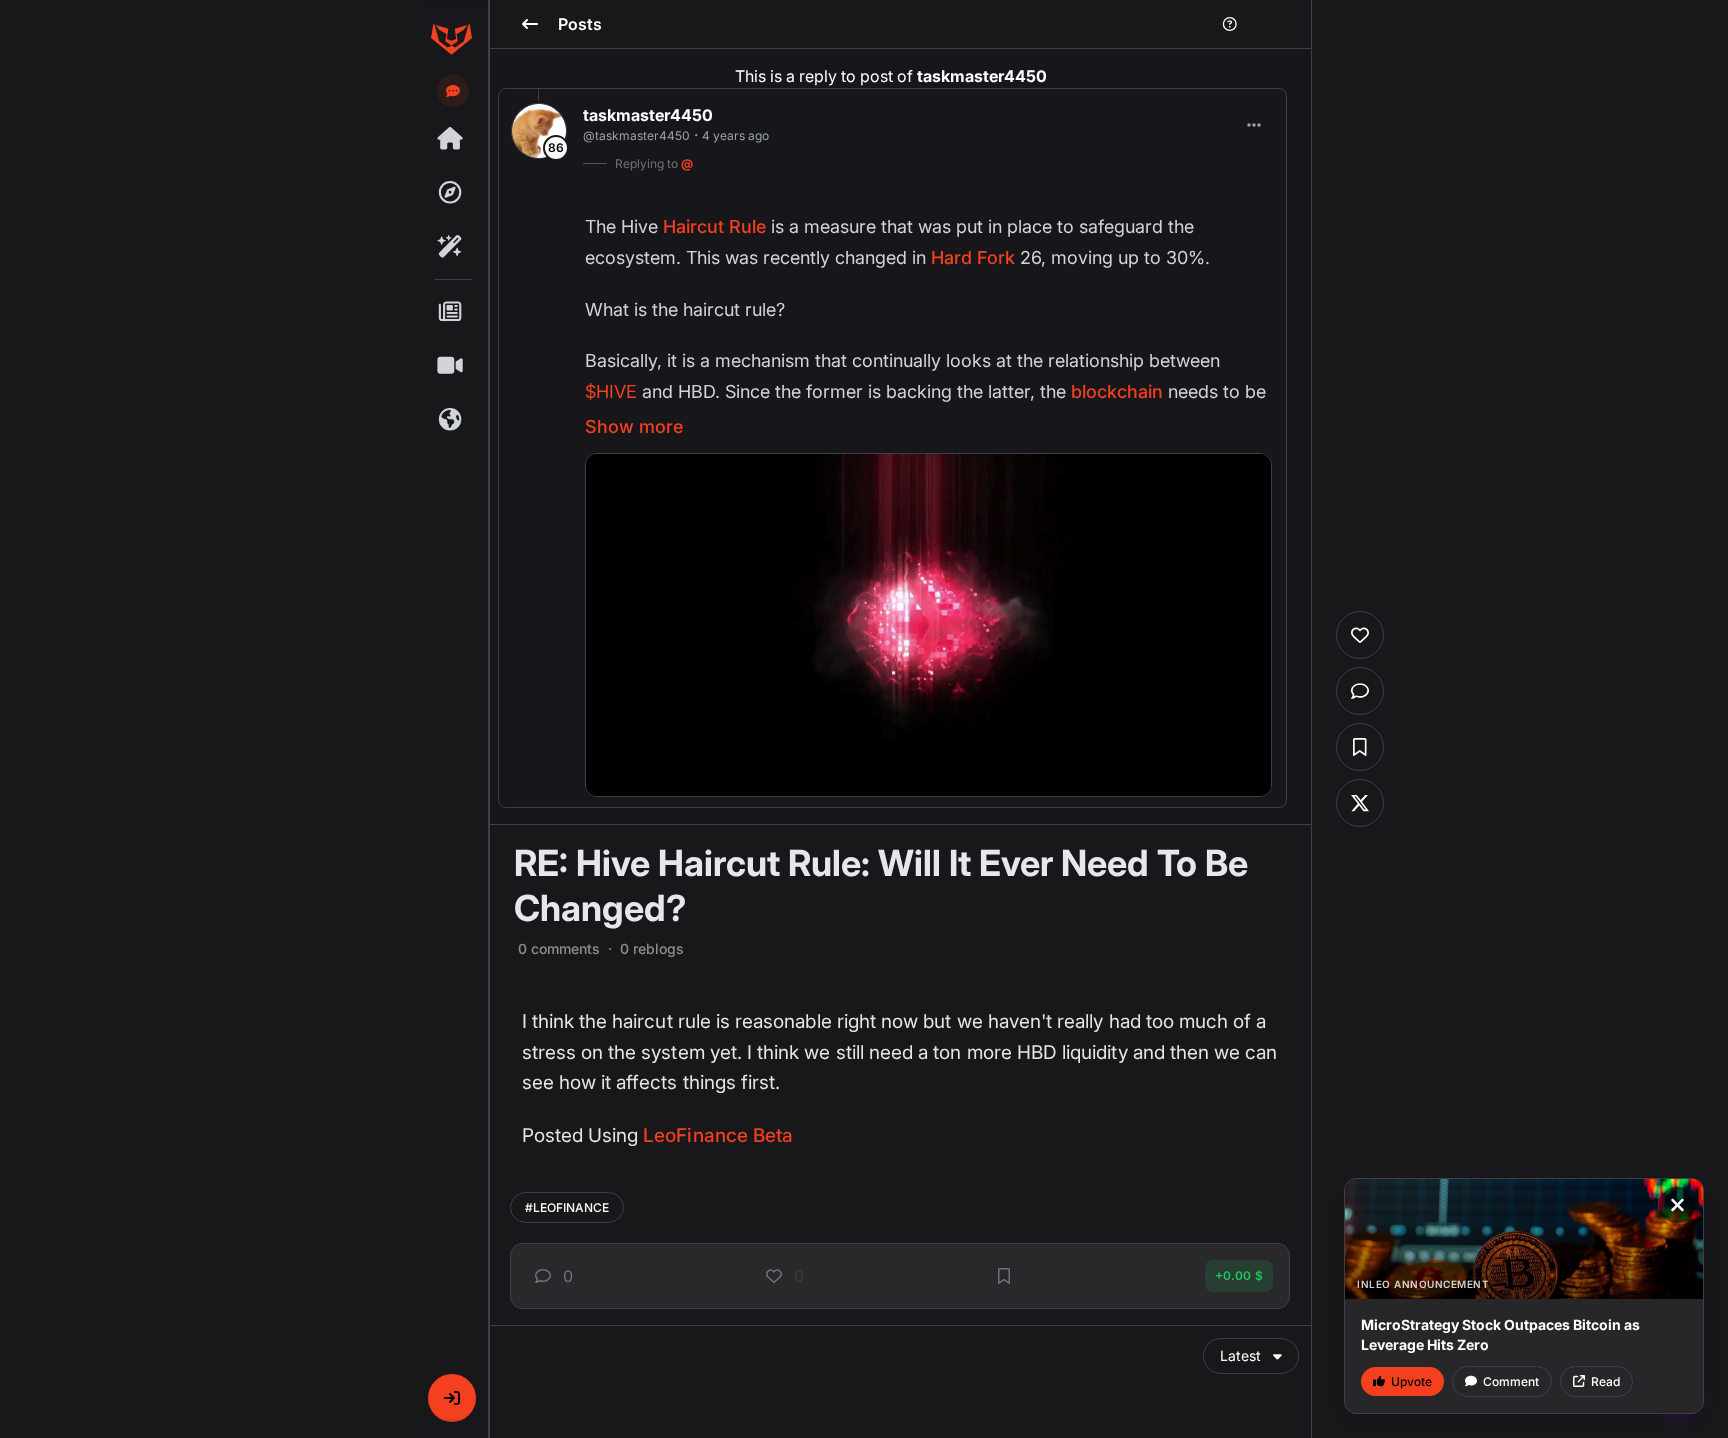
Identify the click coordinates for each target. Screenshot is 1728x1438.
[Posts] (451, 312)
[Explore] (451, 193)
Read (1605, 1381)
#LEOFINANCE (567, 1207)
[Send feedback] (453, 91)
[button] (452, 1398)
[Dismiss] (1677, 1205)
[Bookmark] (1004, 1276)
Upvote (1411, 1381)
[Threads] (451, 139)
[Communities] (451, 420)
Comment (1511, 1381)
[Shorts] (451, 366)
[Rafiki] (451, 247)
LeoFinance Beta (718, 1135)
